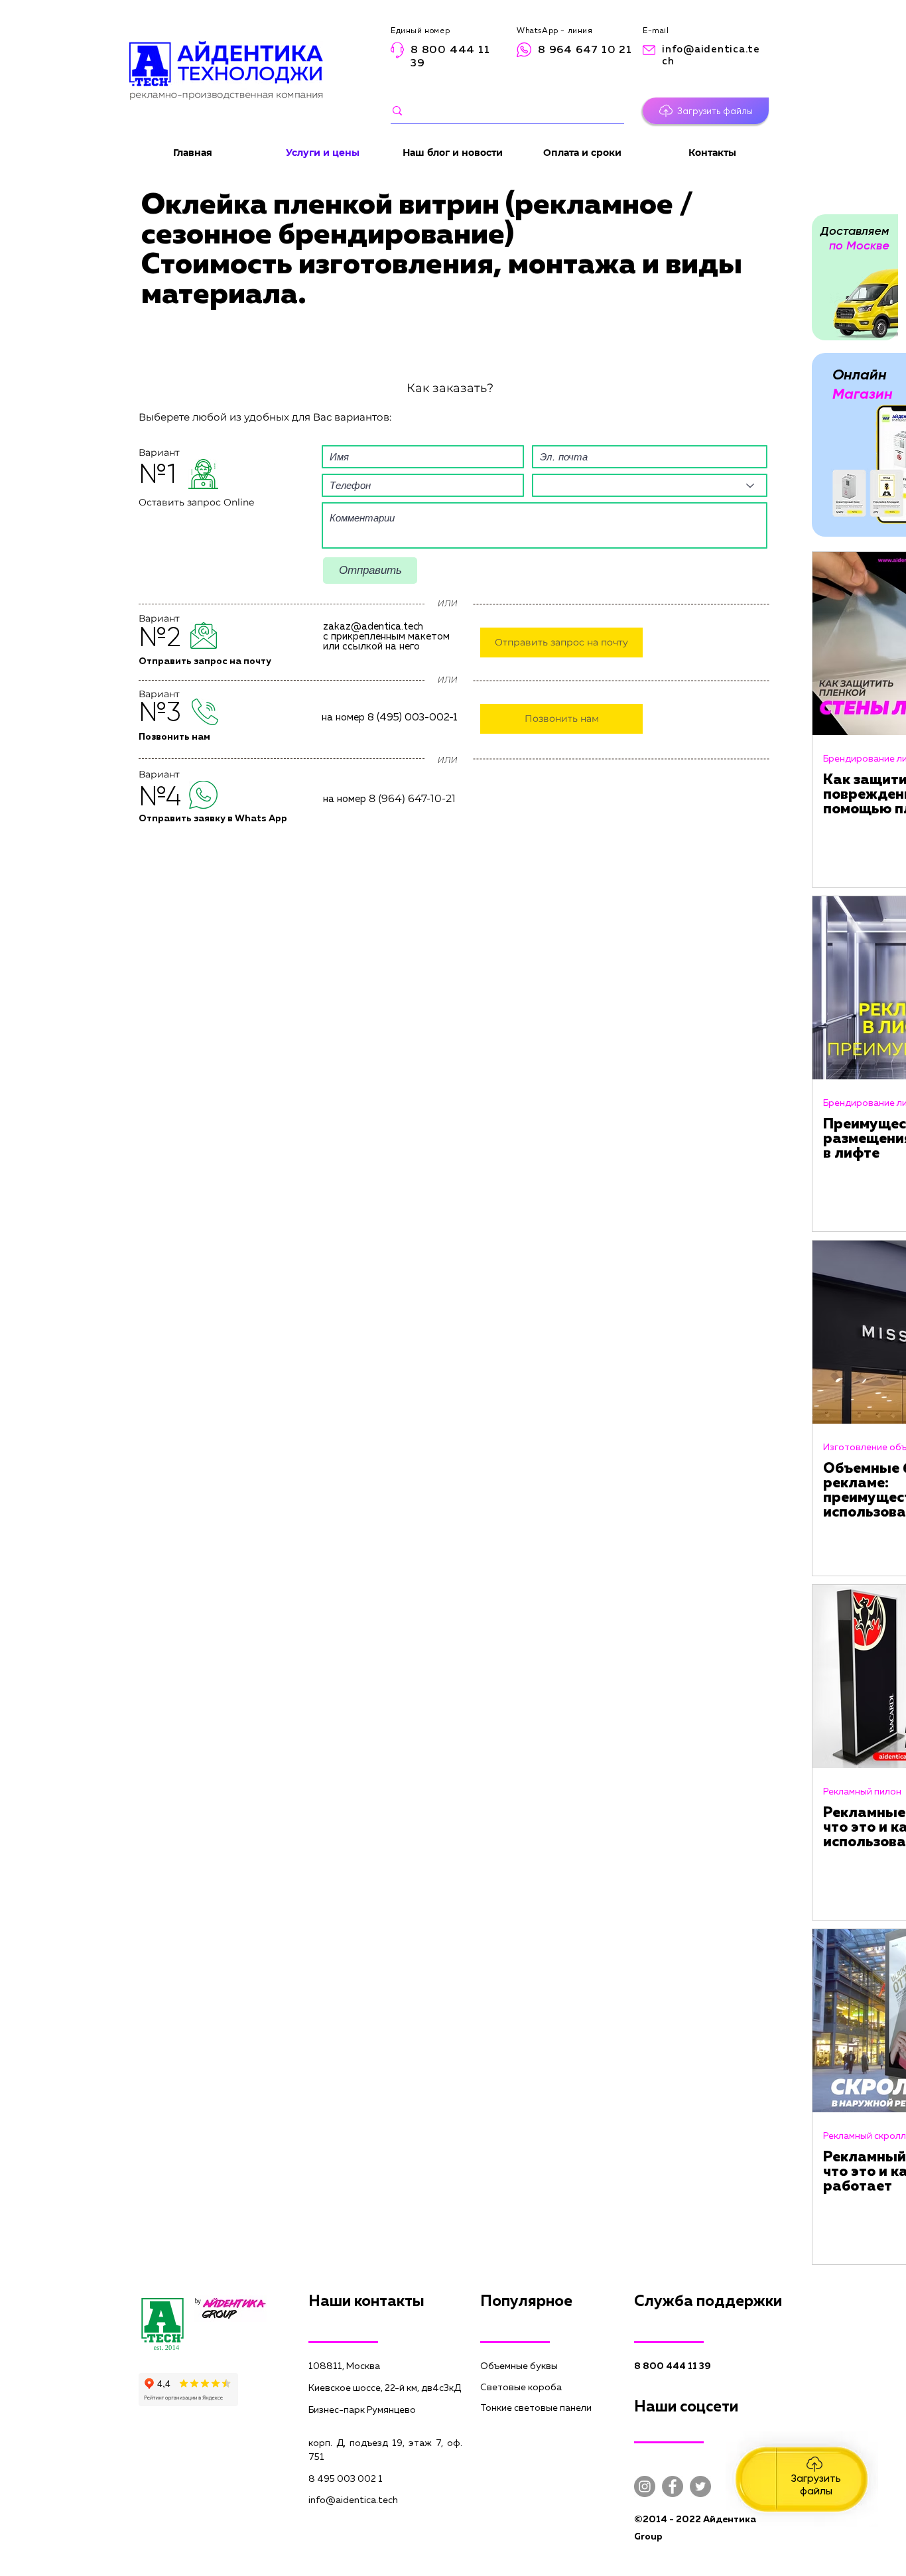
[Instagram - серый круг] (645, 2486)
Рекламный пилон (862, 1792)
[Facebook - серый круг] (673, 2486)
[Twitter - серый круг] (700, 2486)
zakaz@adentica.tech (373, 627)
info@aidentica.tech (353, 2500)
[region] (802, 2479)
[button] (706, 111)
